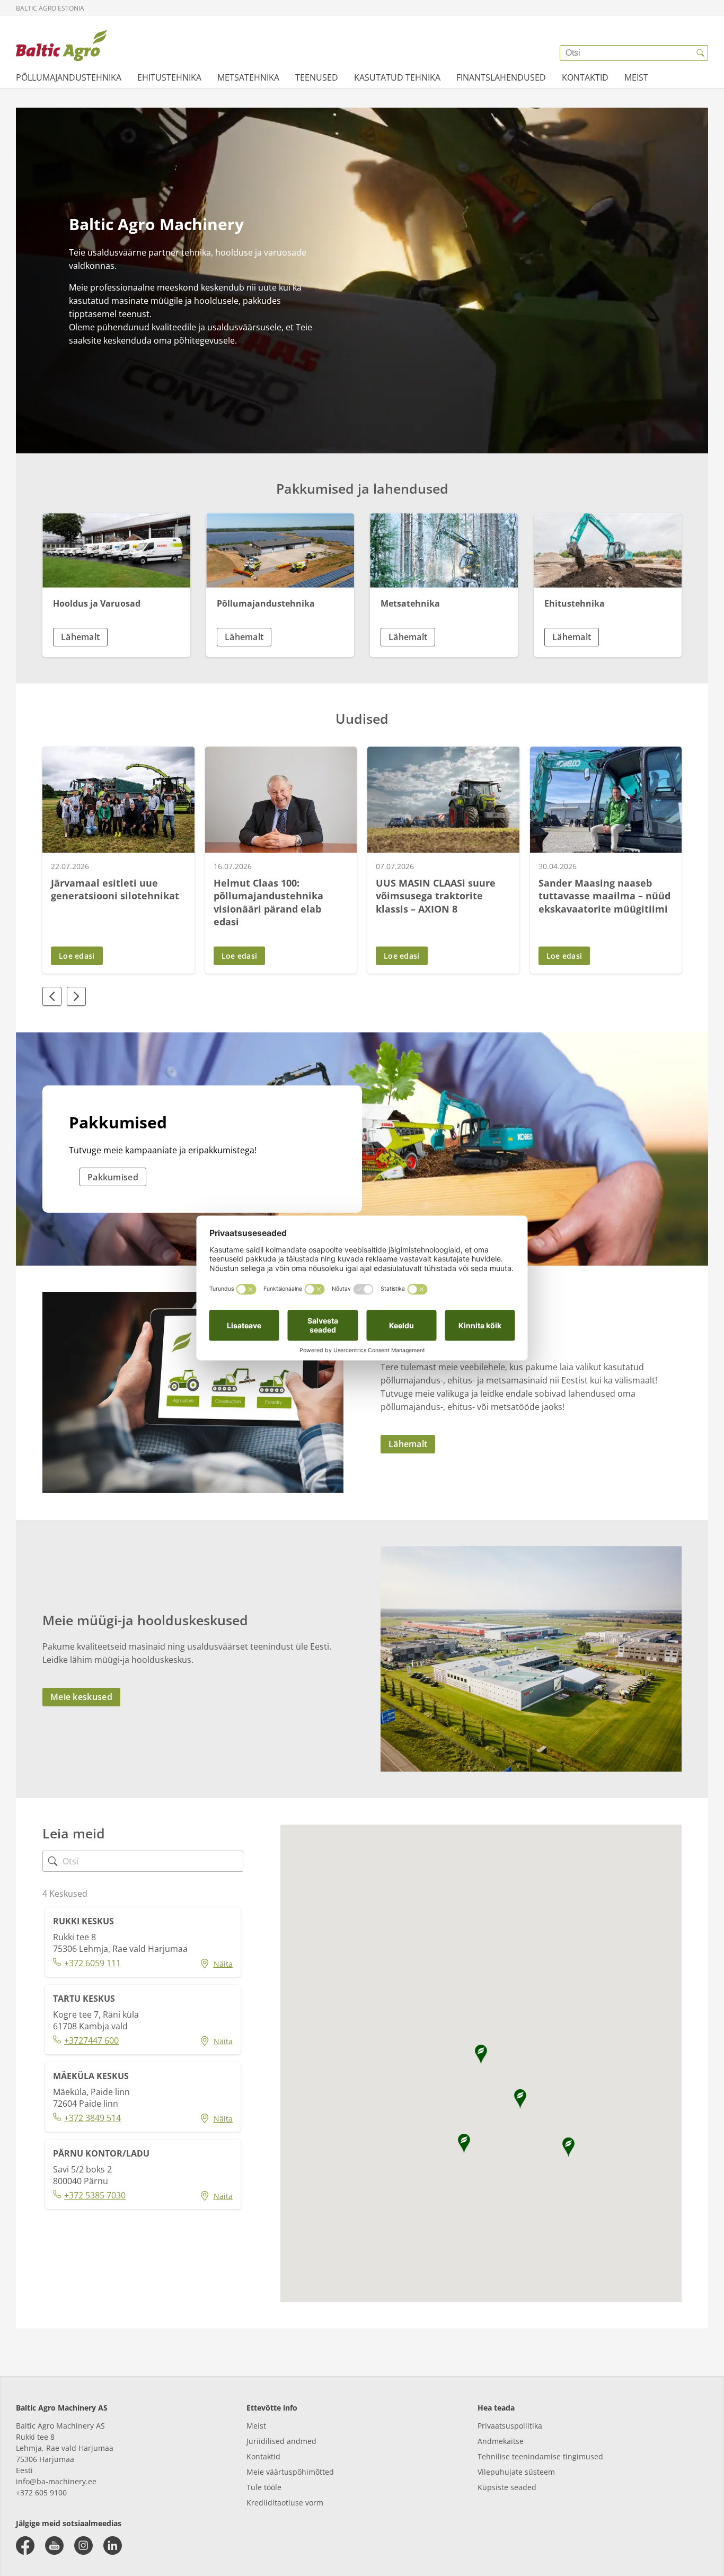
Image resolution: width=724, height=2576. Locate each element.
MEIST (636, 77)
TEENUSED (317, 77)
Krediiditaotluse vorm (285, 2503)
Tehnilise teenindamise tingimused (540, 2456)
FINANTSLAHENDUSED (501, 77)
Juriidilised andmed (281, 2441)
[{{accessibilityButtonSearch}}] (700, 53)
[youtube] (54, 2546)
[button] (116, 637)
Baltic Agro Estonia (50, 8)
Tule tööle (264, 2487)
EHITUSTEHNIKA (169, 77)
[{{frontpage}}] (61, 45)
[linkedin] (113, 2546)
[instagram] (83, 2546)
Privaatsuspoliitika (510, 2426)
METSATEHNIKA (248, 77)
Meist (256, 2426)
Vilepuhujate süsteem (516, 2472)
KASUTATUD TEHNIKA (397, 77)
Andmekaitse (501, 2441)
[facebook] (25, 2546)
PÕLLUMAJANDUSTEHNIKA (69, 77)
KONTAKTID (585, 77)
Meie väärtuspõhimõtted (290, 2472)
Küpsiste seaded (507, 2487)
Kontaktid (263, 2456)
